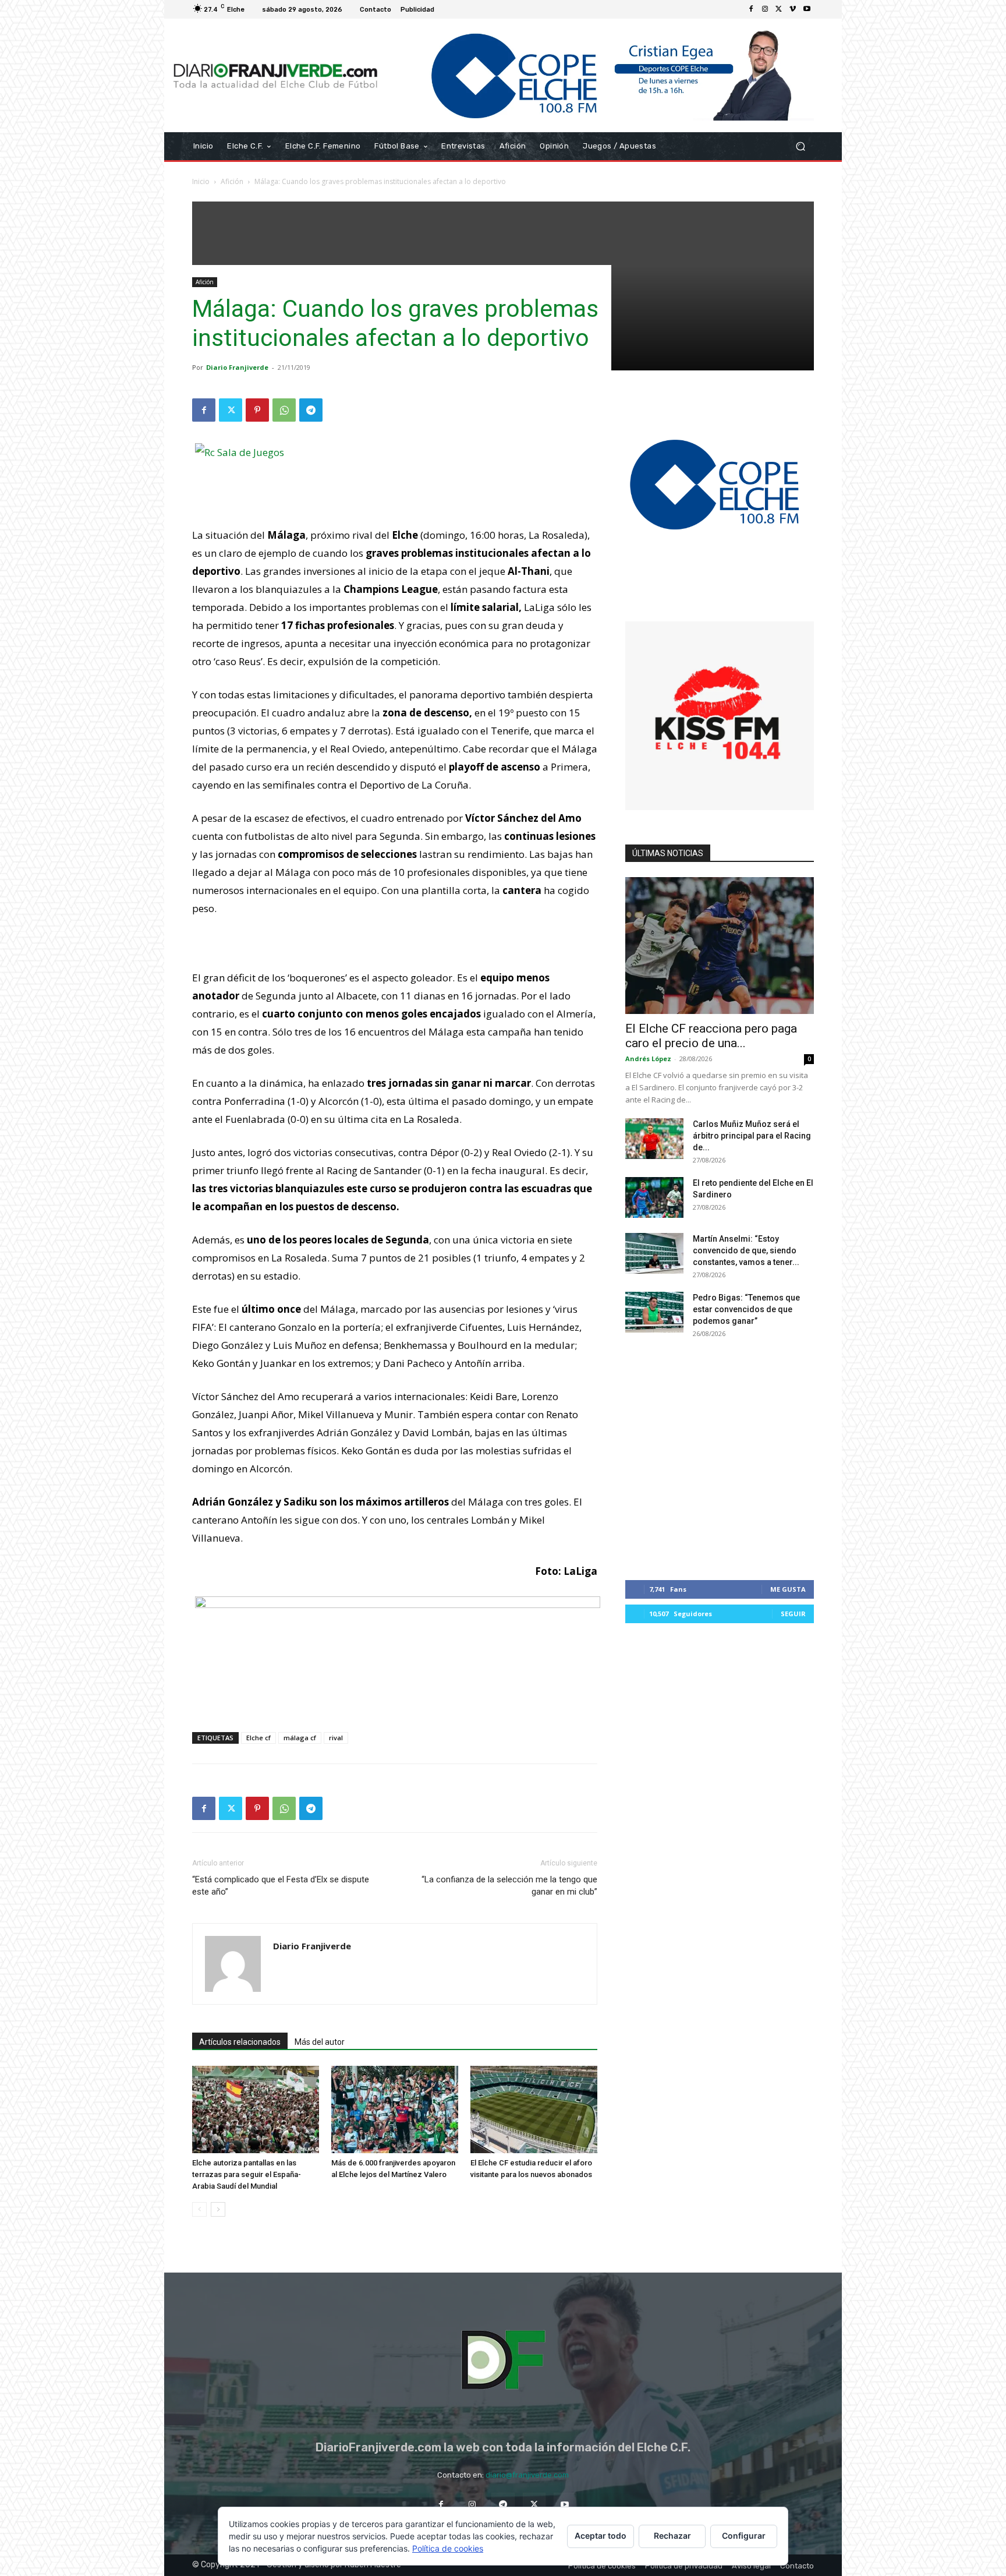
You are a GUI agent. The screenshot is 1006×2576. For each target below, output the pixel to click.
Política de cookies (448, 2548)
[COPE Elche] (601, 75)
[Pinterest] (257, 410)
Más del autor (320, 2042)
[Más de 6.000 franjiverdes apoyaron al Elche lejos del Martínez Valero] (395, 2109)
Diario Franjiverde (237, 367)
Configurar (744, 2536)
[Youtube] (807, 9)
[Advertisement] (395, 1693)
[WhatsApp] (284, 410)
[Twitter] (779, 9)
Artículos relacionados (240, 2042)
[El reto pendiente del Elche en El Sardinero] (654, 1197)
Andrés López (648, 1059)
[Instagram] (765, 9)
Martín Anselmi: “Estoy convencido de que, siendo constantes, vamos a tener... (746, 1250)
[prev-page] (199, 2209)
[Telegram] (311, 410)
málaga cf (300, 1738)
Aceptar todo (601, 2536)
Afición (232, 181)
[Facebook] (751, 9)
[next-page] (218, 2209)
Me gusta (788, 1589)
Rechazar (672, 2536)
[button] (800, 146)
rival (336, 1738)
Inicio (201, 181)
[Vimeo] (793, 9)
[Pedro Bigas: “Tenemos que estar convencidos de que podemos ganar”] (654, 1312)
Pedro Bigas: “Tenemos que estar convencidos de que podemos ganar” (746, 1309)
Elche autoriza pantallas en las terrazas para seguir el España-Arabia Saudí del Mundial (247, 2174)
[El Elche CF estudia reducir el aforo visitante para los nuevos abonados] (534, 2109)
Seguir (793, 1614)
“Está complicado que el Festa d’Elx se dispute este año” (281, 1886)
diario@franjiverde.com (527, 2475)
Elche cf (258, 1738)
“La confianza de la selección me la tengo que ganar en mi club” (509, 1886)
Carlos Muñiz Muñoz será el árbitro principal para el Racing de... (752, 1136)
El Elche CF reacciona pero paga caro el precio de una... (711, 1036)
